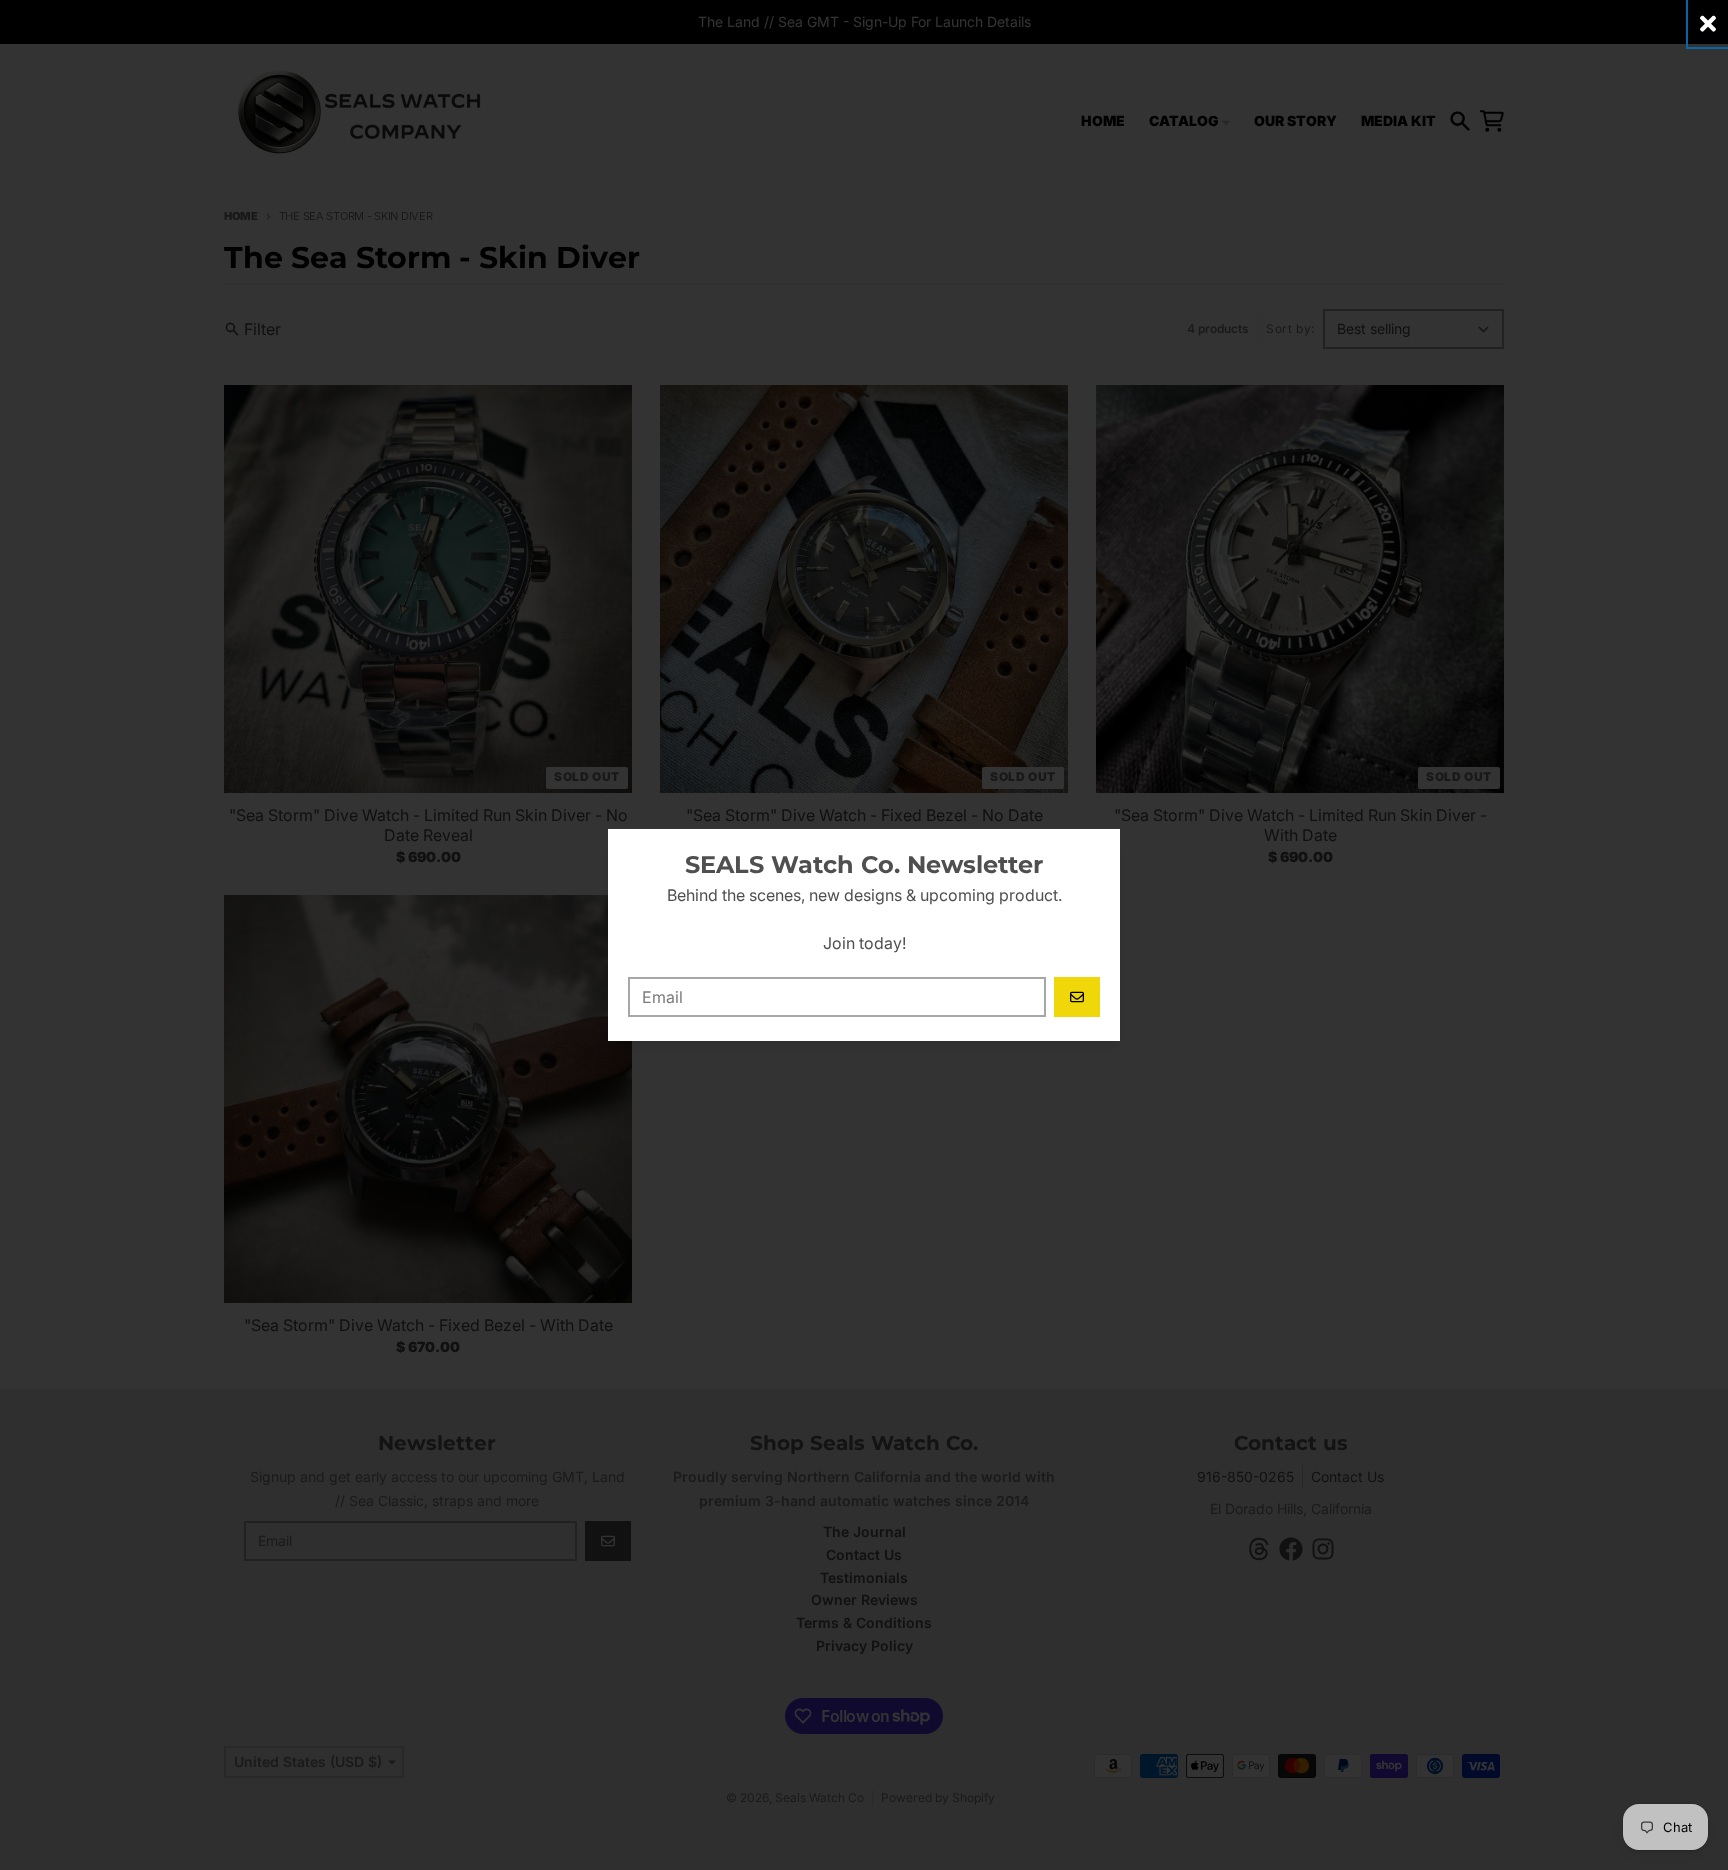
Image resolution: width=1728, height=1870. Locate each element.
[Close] (1708, 23)
